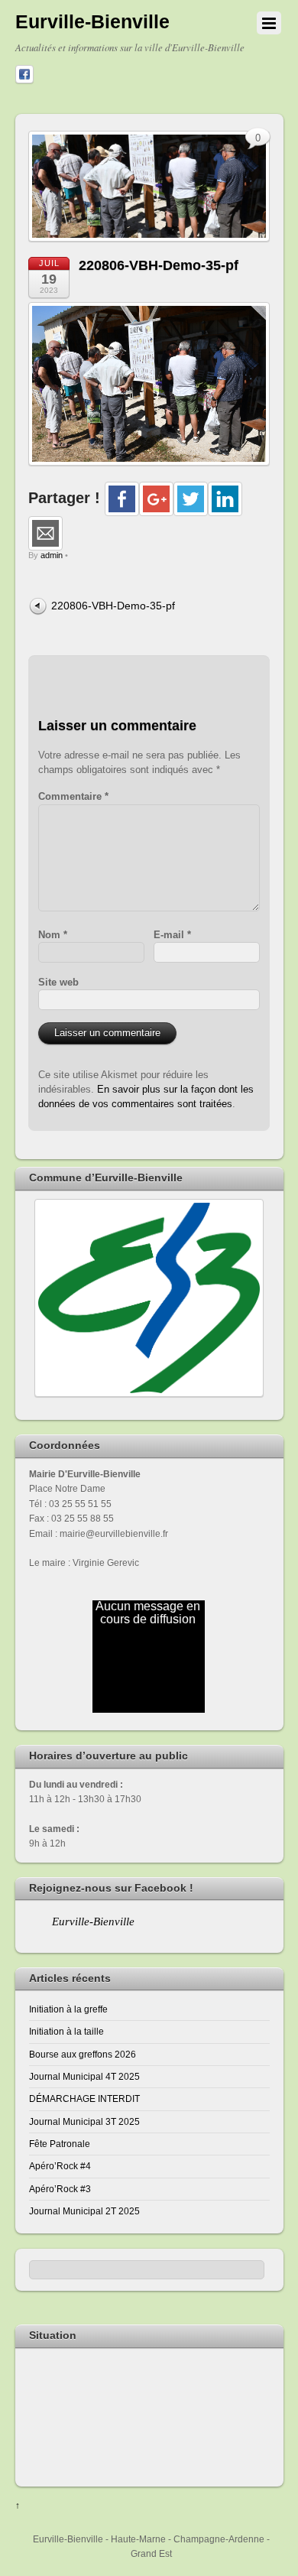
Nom (53, 935)
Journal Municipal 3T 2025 (84, 2121)
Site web (58, 982)
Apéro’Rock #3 (60, 2189)
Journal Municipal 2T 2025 (84, 2211)
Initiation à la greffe (68, 2009)
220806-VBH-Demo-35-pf (159, 265)
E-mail (172, 935)
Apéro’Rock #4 (60, 2166)
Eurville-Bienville (93, 1921)
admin (52, 555)
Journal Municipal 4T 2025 (84, 2076)
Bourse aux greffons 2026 (83, 2054)
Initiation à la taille (66, 2031)
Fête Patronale (60, 2144)
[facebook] (24, 75)
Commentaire (73, 796)
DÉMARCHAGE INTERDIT (84, 2098)
